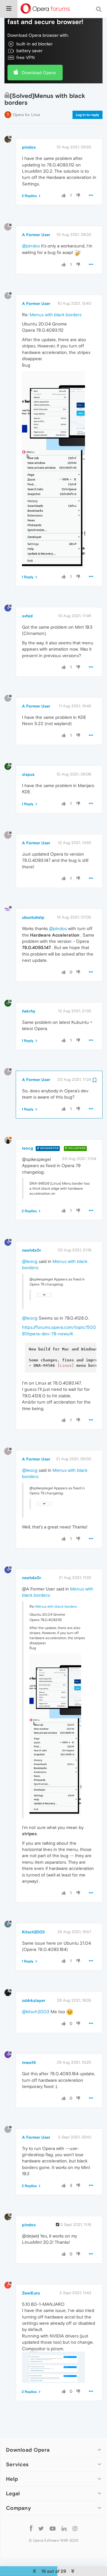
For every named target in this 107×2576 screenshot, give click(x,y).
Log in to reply (88, 115)
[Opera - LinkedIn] (64, 2528)
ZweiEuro (31, 2293)
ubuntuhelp (33, 917)
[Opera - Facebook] (31, 2528)
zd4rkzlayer (34, 2000)
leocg (27, 1148)
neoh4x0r (32, 1250)
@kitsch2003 (36, 2012)
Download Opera (39, 73)
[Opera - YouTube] (53, 2528)
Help (12, 2479)
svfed (27, 616)
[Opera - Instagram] (75, 2528)
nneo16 (29, 2062)
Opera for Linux (26, 115)
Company (18, 2508)
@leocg (30, 1261)
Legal (13, 2493)
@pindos (31, 246)
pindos (29, 147)
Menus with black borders (56, 315)
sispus (28, 774)
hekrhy (29, 1011)
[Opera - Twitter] (41, 2528)
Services (17, 2464)
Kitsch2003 (33, 1932)
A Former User (36, 235)
